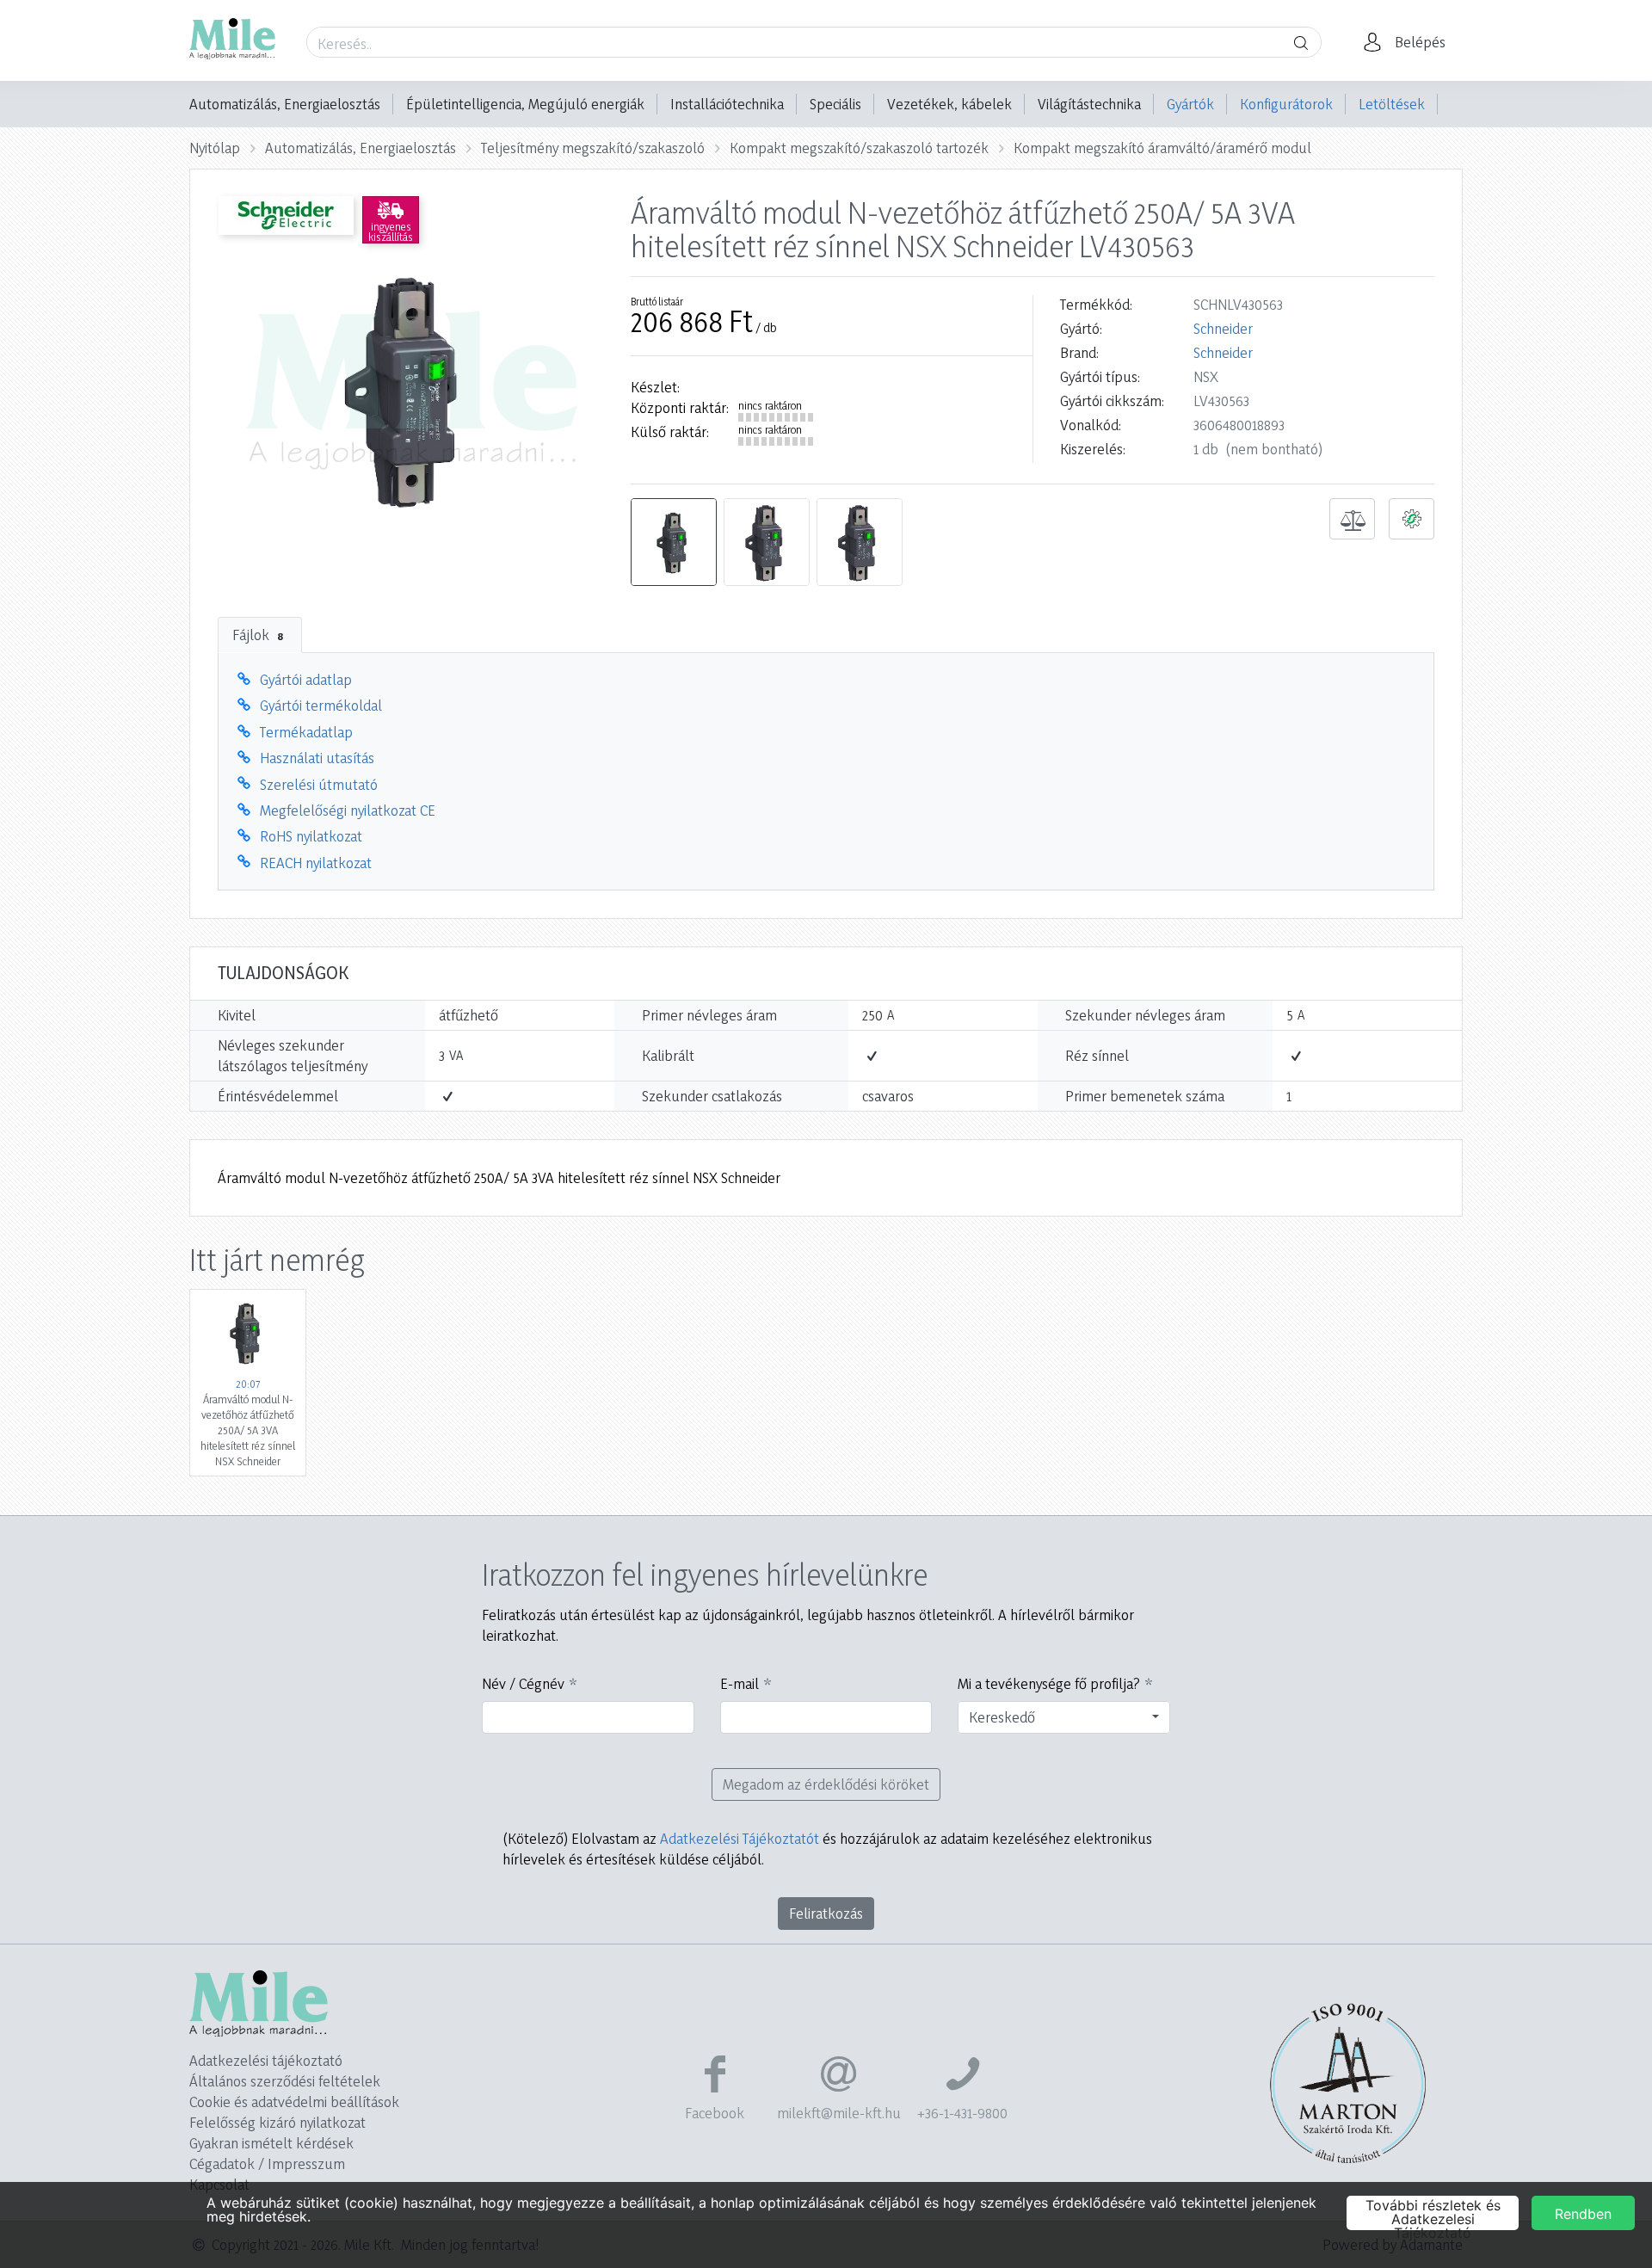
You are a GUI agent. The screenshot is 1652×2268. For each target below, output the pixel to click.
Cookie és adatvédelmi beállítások (294, 2102)
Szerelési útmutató (319, 784)
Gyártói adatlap (306, 679)
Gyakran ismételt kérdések (271, 2143)
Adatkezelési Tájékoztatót (740, 1838)
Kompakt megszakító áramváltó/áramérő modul (1162, 148)
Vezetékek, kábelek (949, 104)
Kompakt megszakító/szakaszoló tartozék (859, 148)
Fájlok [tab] (258, 635)
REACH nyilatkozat (316, 863)
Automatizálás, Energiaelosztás (285, 104)
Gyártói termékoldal (321, 705)
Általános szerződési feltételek (285, 2081)
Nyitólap (215, 148)
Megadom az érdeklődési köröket (826, 1784)
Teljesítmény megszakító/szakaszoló (593, 148)
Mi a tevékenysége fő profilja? (1049, 1683)
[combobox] (1064, 1717)
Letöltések (1392, 104)
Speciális (835, 104)
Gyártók (1190, 104)
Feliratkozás (826, 1913)
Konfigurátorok (1286, 104)
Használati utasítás (317, 758)
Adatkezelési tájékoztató (266, 2060)
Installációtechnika (727, 104)
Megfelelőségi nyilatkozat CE (348, 810)
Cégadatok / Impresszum (267, 2163)
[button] (1409, 42)
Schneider (1223, 328)
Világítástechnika (1089, 104)
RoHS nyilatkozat (311, 836)
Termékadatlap (306, 732)
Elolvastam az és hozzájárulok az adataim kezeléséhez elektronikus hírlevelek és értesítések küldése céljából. (827, 1849)
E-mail (740, 1683)
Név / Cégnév (523, 1683)
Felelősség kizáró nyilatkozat (277, 2122)
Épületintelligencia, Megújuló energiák (525, 104)
